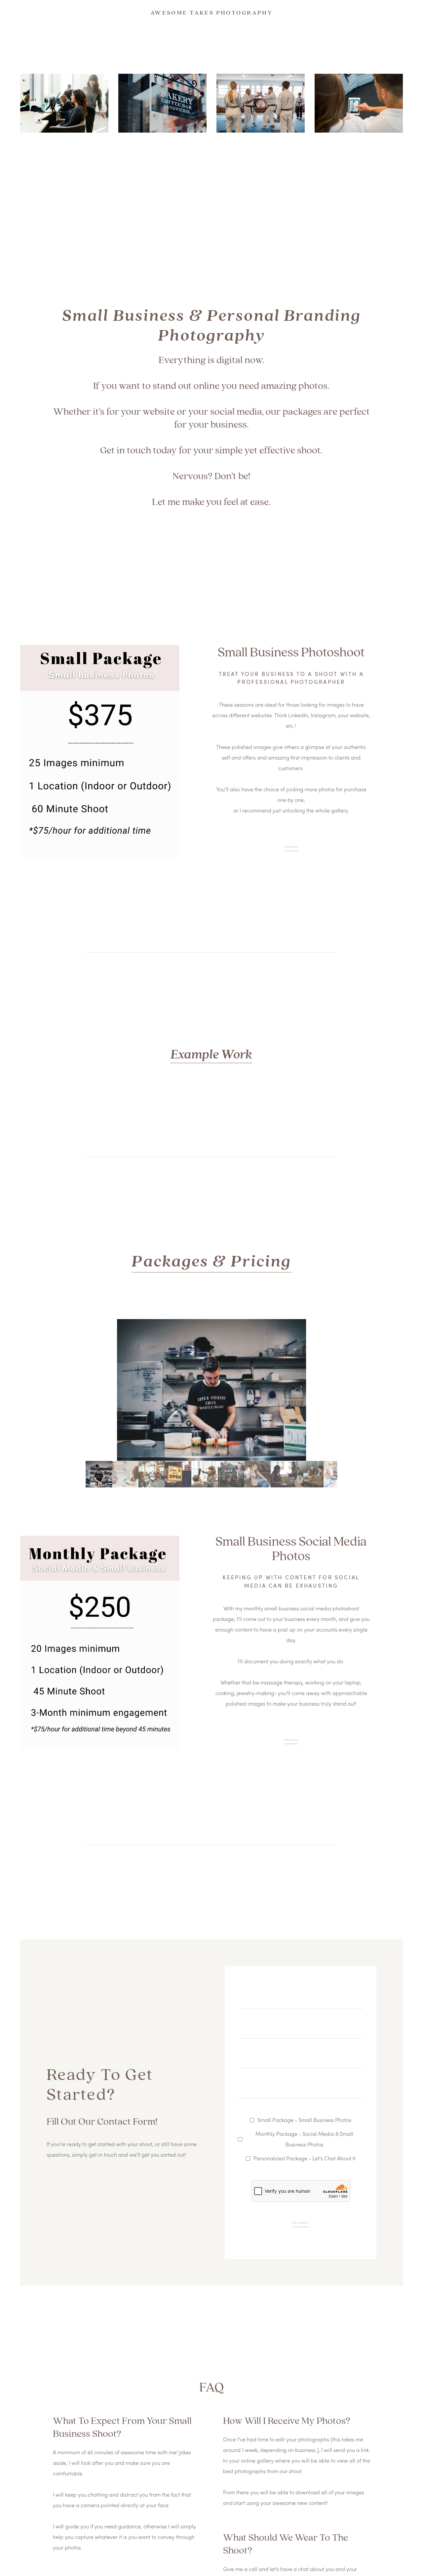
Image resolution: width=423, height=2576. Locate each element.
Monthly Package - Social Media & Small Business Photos (304, 2139)
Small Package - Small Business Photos (304, 2120)
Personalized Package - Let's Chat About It (305, 2158)
